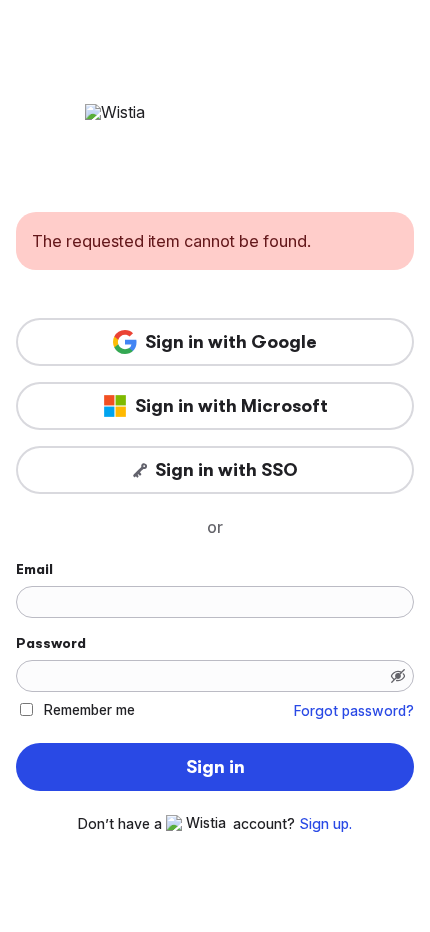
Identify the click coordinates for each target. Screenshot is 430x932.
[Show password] (398, 676)
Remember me (89, 709)
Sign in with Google (231, 342)
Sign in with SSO (226, 470)
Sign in (215, 767)
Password (51, 643)
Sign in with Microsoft (231, 406)
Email (34, 569)
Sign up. (325, 824)
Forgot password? (354, 711)
